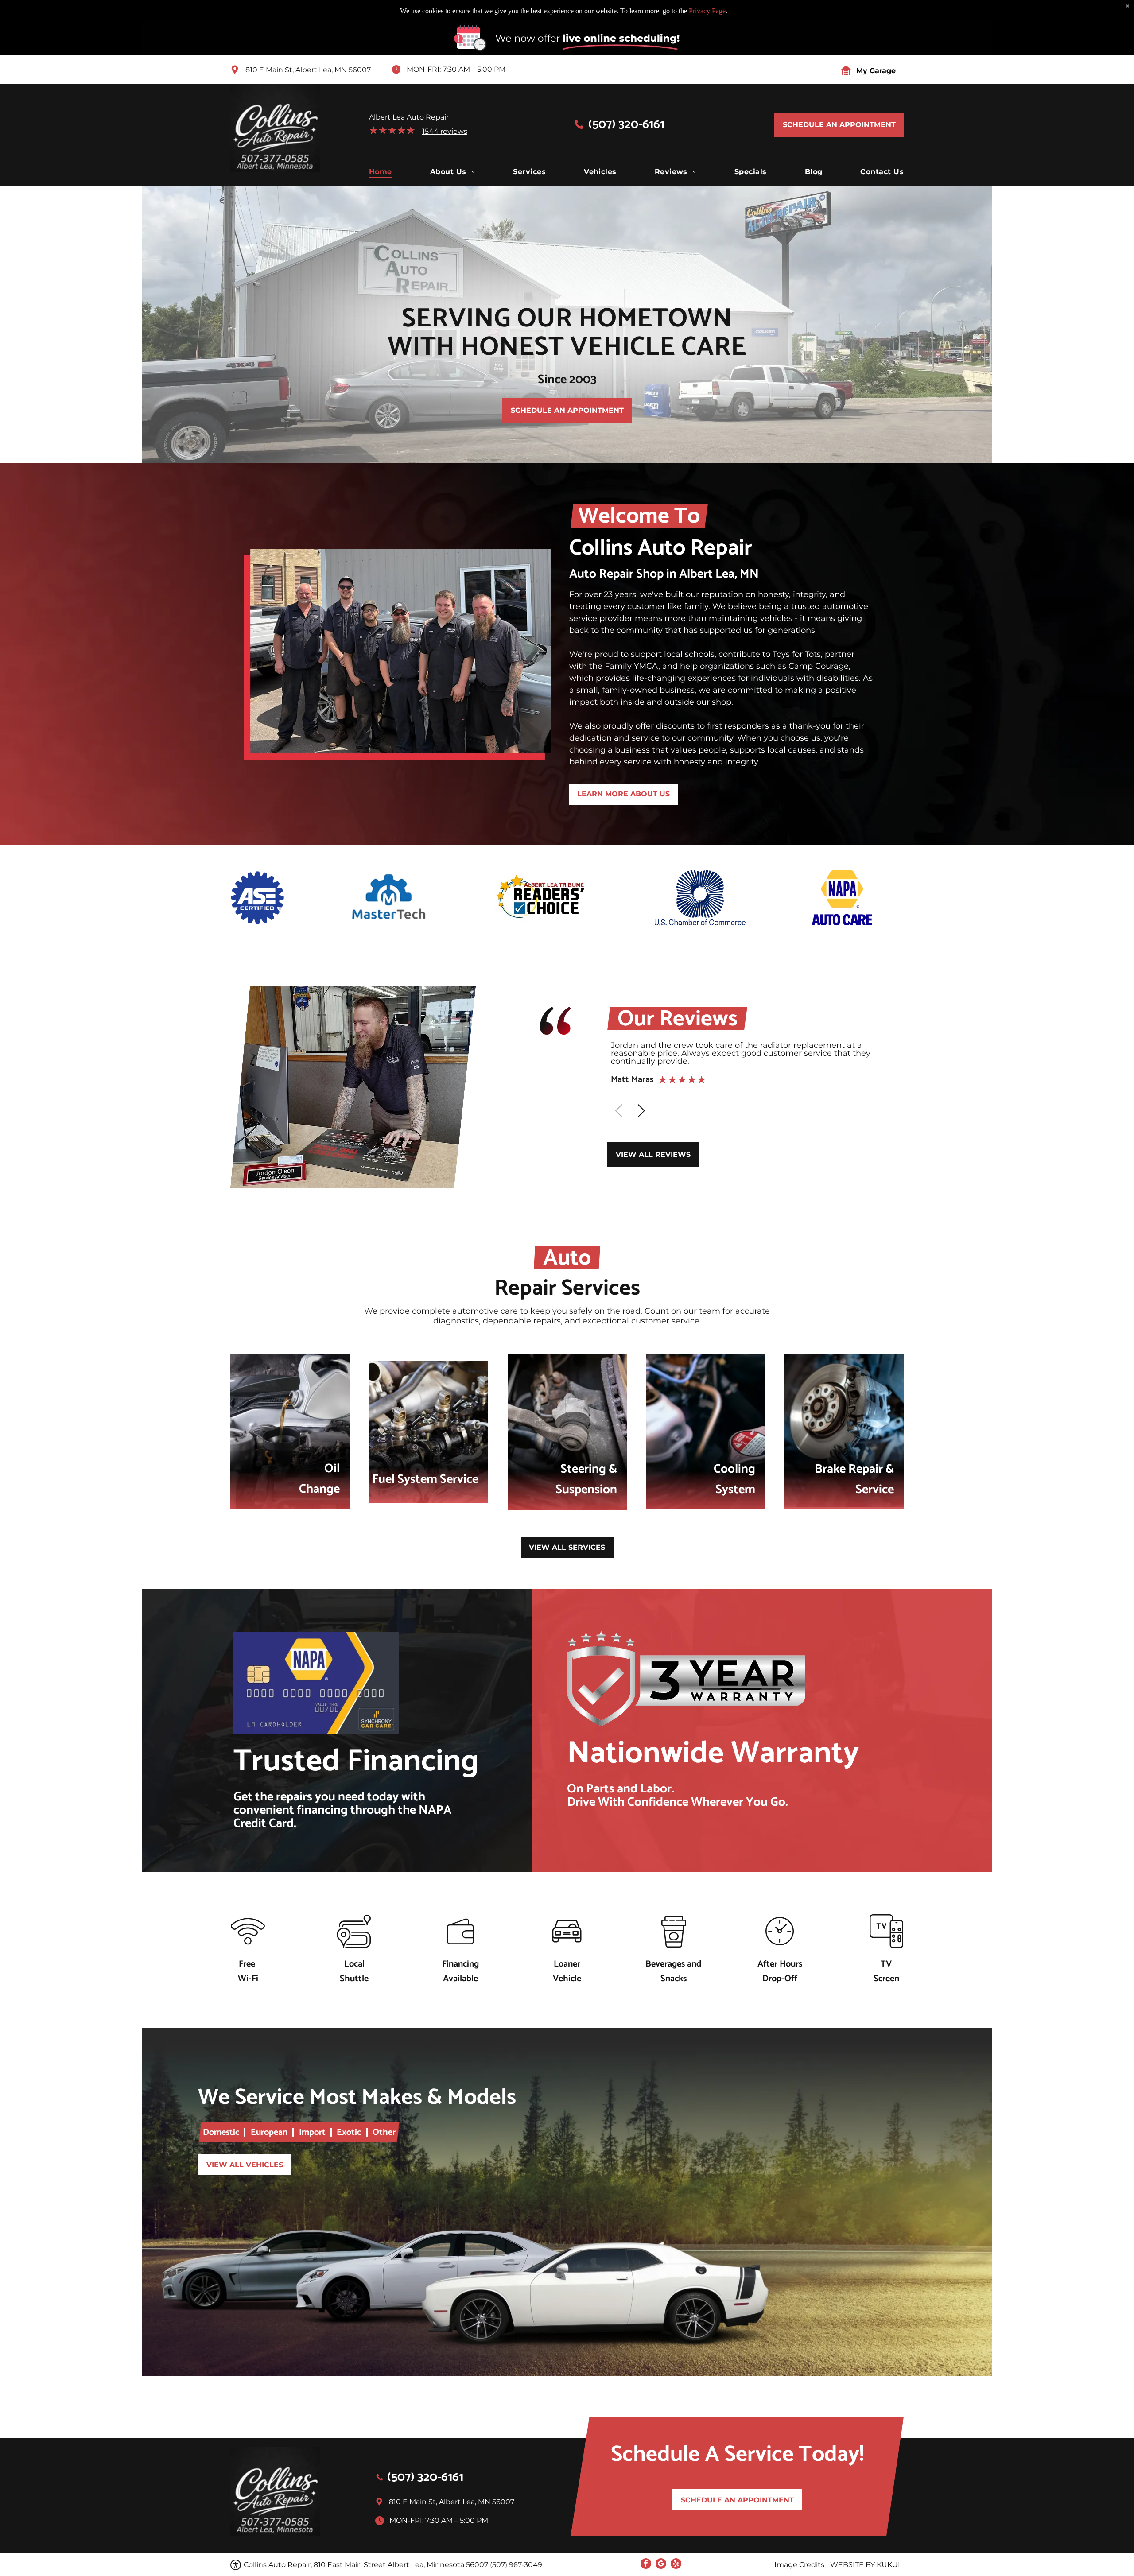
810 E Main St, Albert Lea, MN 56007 (308, 70)
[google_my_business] (661, 2565)
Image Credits (799, 2565)
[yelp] (676, 2565)
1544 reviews (445, 131)
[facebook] (646, 2565)
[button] (641, 1111)
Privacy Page (707, 11)
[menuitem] (381, 172)
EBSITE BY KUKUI (869, 2565)
